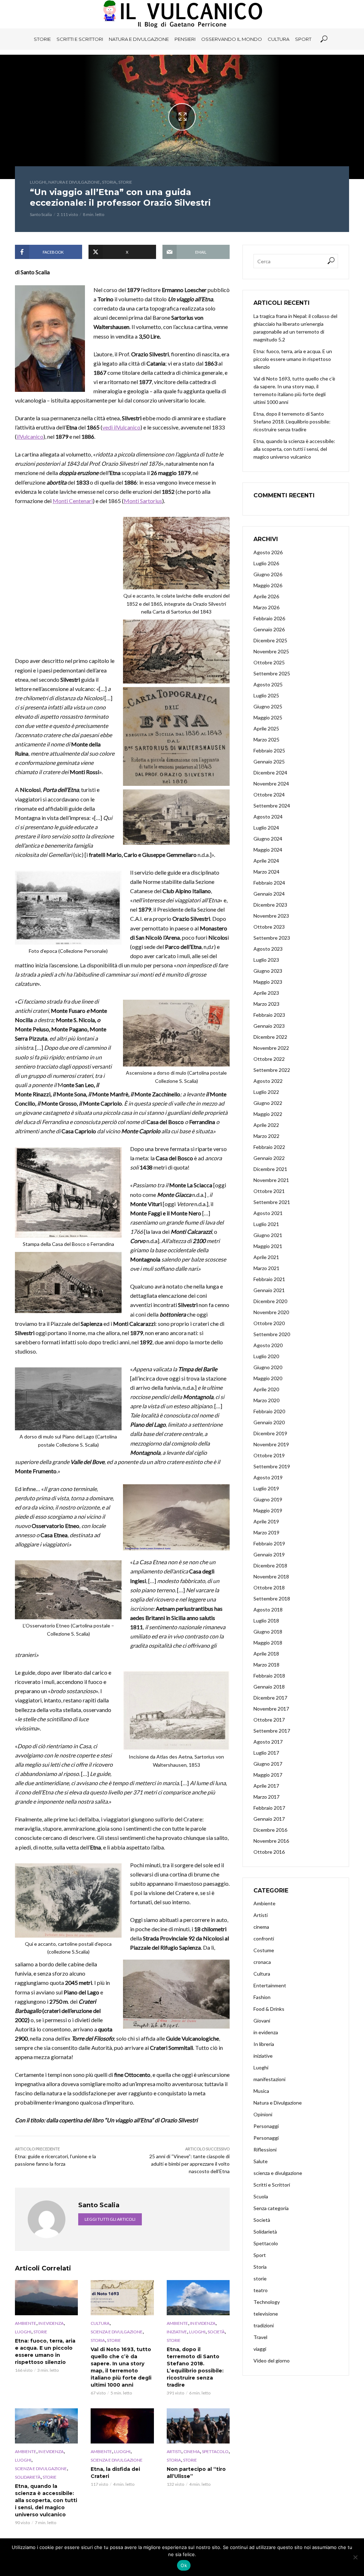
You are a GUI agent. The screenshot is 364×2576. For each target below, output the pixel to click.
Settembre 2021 (272, 1202)
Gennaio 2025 (269, 762)
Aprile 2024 (266, 861)
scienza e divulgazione (117, 2332)
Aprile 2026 (266, 596)
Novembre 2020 (271, 1312)
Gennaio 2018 (269, 1687)
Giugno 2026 (268, 574)
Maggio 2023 (268, 982)
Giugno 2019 (268, 1499)
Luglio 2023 (266, 960)
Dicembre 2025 (270, 640)
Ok (184, 2565)
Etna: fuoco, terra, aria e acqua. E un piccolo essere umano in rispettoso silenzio (45, 2351)
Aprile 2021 (266, 1257)
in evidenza (51, 2323)
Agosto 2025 (268, 684)
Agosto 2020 (268, 1345)
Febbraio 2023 (269, 1015)
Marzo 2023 (266, 1004)
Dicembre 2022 (270, 1037)
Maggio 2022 (268, 1114)
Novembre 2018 (271, 1576)
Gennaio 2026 (269, 629)
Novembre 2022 (271, 1048)
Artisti (174, 2451)
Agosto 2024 (268, 817)
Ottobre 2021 (269, 1191)
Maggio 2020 (268, 1378)
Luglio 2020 (266, 1356)
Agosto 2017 (268, 1742)
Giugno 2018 (268, 1632)
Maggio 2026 (268, 585)
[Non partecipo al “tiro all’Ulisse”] (198, 2426)
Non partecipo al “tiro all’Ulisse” (196, 2473)
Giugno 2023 (268, 971)
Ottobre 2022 (269, 1059)
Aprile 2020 (266, 1389)
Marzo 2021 (266, 1268)
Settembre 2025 (272, 673)
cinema (192, 2451)
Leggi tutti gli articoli (110, 2219)
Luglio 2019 (266, 1488)
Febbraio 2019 (269, 1543)
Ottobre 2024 (269, 795)
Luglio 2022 (266, 1092)
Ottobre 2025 (269, 662)
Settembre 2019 (272, 1466)
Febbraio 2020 (269, 1411)
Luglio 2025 (266, 695)
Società (216, 2332)
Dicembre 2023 (270, 905)
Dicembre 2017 (270, 1698)
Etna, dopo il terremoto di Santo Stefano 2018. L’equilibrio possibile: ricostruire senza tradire (195, 2367)
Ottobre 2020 (269, 1323)
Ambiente (26, 2323)
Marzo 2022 (266, 1136)
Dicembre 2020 (270, 1301)
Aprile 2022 (266, 1125)
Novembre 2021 (271, 1180)
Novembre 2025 (271, 651)
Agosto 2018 (268, 1610)
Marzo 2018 (266, 1665)
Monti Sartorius (143, 501)
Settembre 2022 (272, 1070)
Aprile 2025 (266, 728)
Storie (42, 39)
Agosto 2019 (268, 1477)
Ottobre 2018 (269, 1587)
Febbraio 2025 (269, 750)
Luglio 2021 (266, 1224)
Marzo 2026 (266, 607)
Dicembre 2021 (270, 1169)
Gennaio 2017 (269, 1819)
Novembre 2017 (271, 1709)
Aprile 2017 (266, 1786)
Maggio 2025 (268, 717)
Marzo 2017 (266, 1797)
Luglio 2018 (266, 1621)
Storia (109, 182)
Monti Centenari (73, 501)
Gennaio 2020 (269, 1422)
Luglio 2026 (266, 563)
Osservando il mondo (232, 39)
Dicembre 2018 (270, 1565)
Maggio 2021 (268, 1246)
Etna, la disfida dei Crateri (115, 2473)
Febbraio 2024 (269, 883)
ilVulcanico (30, 436)
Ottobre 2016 (269, 1852)
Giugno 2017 (268, 1764)
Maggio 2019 (268, 1510)
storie (125, 182)
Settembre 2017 (272, 1731)
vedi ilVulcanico (121, 427)
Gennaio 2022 (269, 1158)
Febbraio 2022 (269, 1147)
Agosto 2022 (268, 1081)
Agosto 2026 (268, 552)
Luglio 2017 (266, 1753)
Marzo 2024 (266, 872)
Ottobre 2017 (269, 1720)
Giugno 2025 (268, 706)
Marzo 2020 (266, 1400)
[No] (355, 2557)
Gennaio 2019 (269, 1554)
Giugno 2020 (268, 1367)
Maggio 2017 (268, 1775)
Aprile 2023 (266, 993)
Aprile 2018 (266, 1654)
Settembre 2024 (272, 806)
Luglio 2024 (266, 828)
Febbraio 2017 (269, 1808)
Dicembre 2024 (270, 773)
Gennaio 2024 (269, 894)
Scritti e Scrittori (80, 39)
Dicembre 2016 (270, 1830)
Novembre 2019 (271, 1444)
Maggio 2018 (268, 1643)
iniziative (177, 2332)
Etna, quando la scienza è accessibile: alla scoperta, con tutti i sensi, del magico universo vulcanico (46, 2500)
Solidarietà (28, 2477)
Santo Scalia (41, 214)
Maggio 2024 (268, 850)
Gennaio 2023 (269, 1026)
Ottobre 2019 (269, 1455)
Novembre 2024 (271, 784)
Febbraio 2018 (269, 1676)
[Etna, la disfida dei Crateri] (122, 2426)
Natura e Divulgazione (139, 39)
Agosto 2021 (268, 1213)
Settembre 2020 (272, 1334)
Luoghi (38, 182)
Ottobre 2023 (269, 927)
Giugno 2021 (268, 1235)
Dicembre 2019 (270, 1433)
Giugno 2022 (268, 1103)
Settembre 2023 (272, 938)
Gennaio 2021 (269, 1290)
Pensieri (185, 39)
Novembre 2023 (271, 916)
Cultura (279, 39)
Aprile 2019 (266, 1521)
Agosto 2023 (268, 949)
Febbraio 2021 (269, 1279)
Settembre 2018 (272, 1598)
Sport (303, 39)
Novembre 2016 (271, 1841)
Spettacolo (215, 2451)
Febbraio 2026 (269, 618)
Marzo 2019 (266, 1532)
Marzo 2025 (266, 739)
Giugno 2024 (268, 839)
